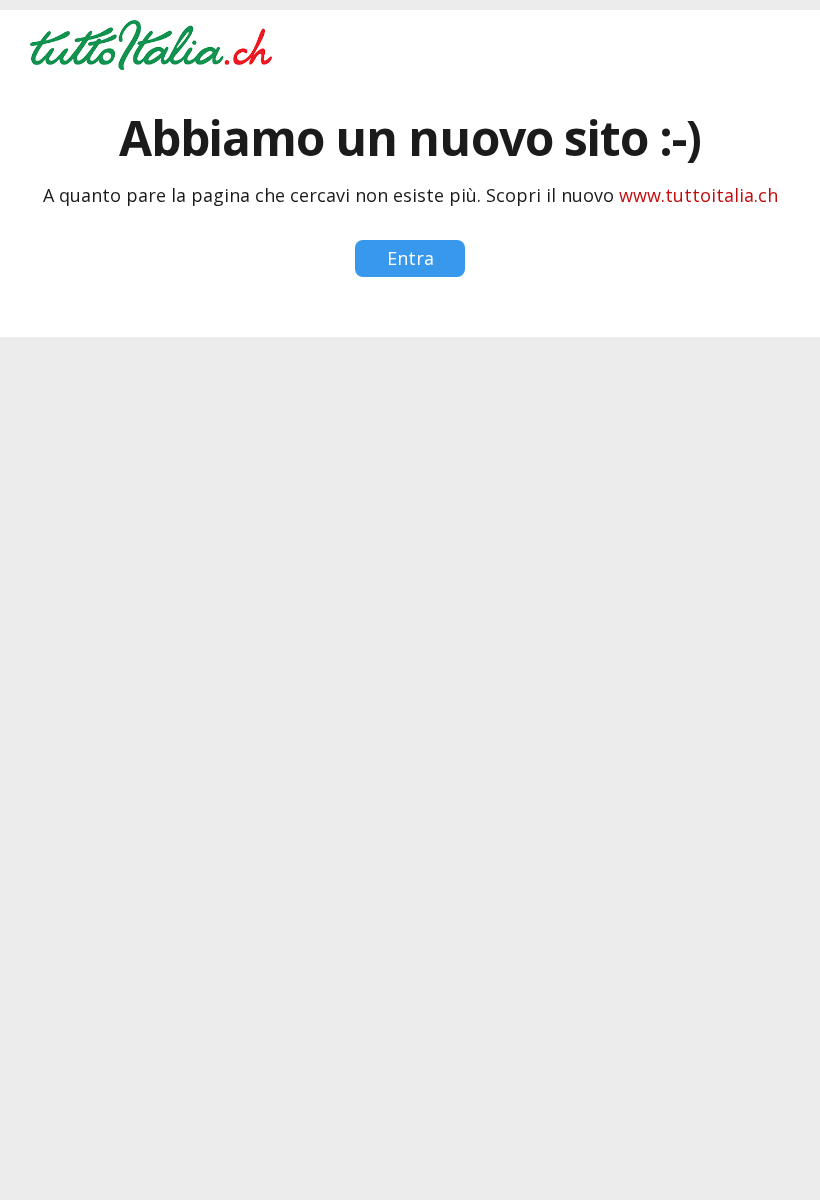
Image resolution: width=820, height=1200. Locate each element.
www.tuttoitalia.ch (698, 195)
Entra (410, 258)
